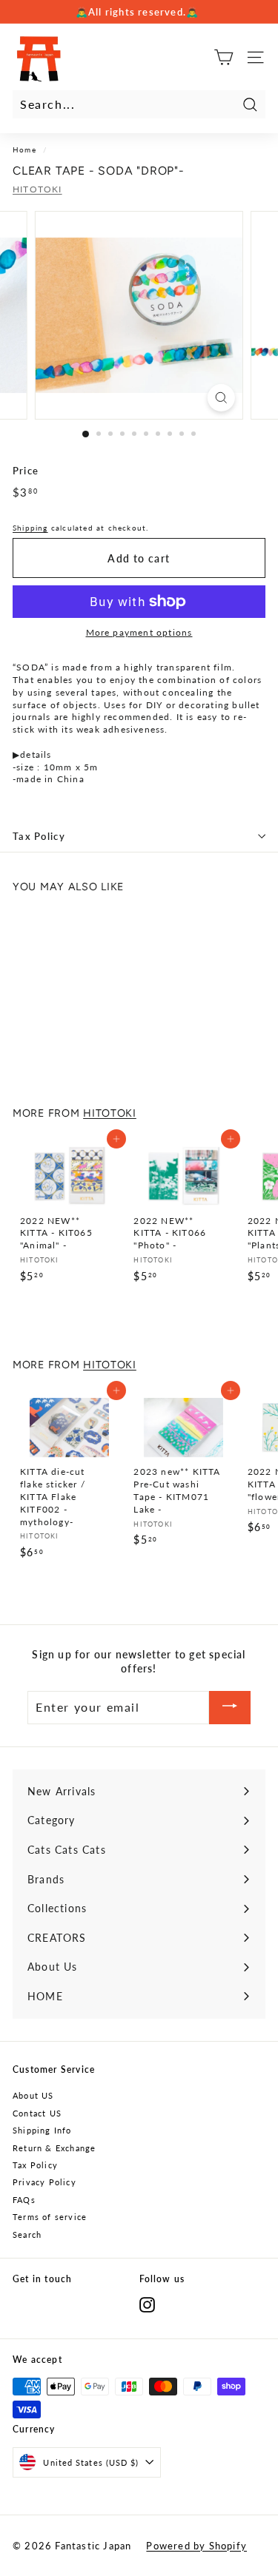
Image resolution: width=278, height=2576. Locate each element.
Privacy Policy (44, 2182)
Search (27, 2234)
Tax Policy (39, 836)
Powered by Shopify (196, 2546)
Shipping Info (42, 2130)
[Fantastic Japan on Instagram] (147, 2305)
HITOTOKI (37, 189)
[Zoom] (221, 398)
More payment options (139, 632)
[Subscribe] (230, 1708)
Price (26, 471)
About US (33, 2095)
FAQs (24, 2200)
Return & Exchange (54, 2148)
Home (24, 149)
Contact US (37, 2113)
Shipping (30, 528)
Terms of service (50, 2217)
